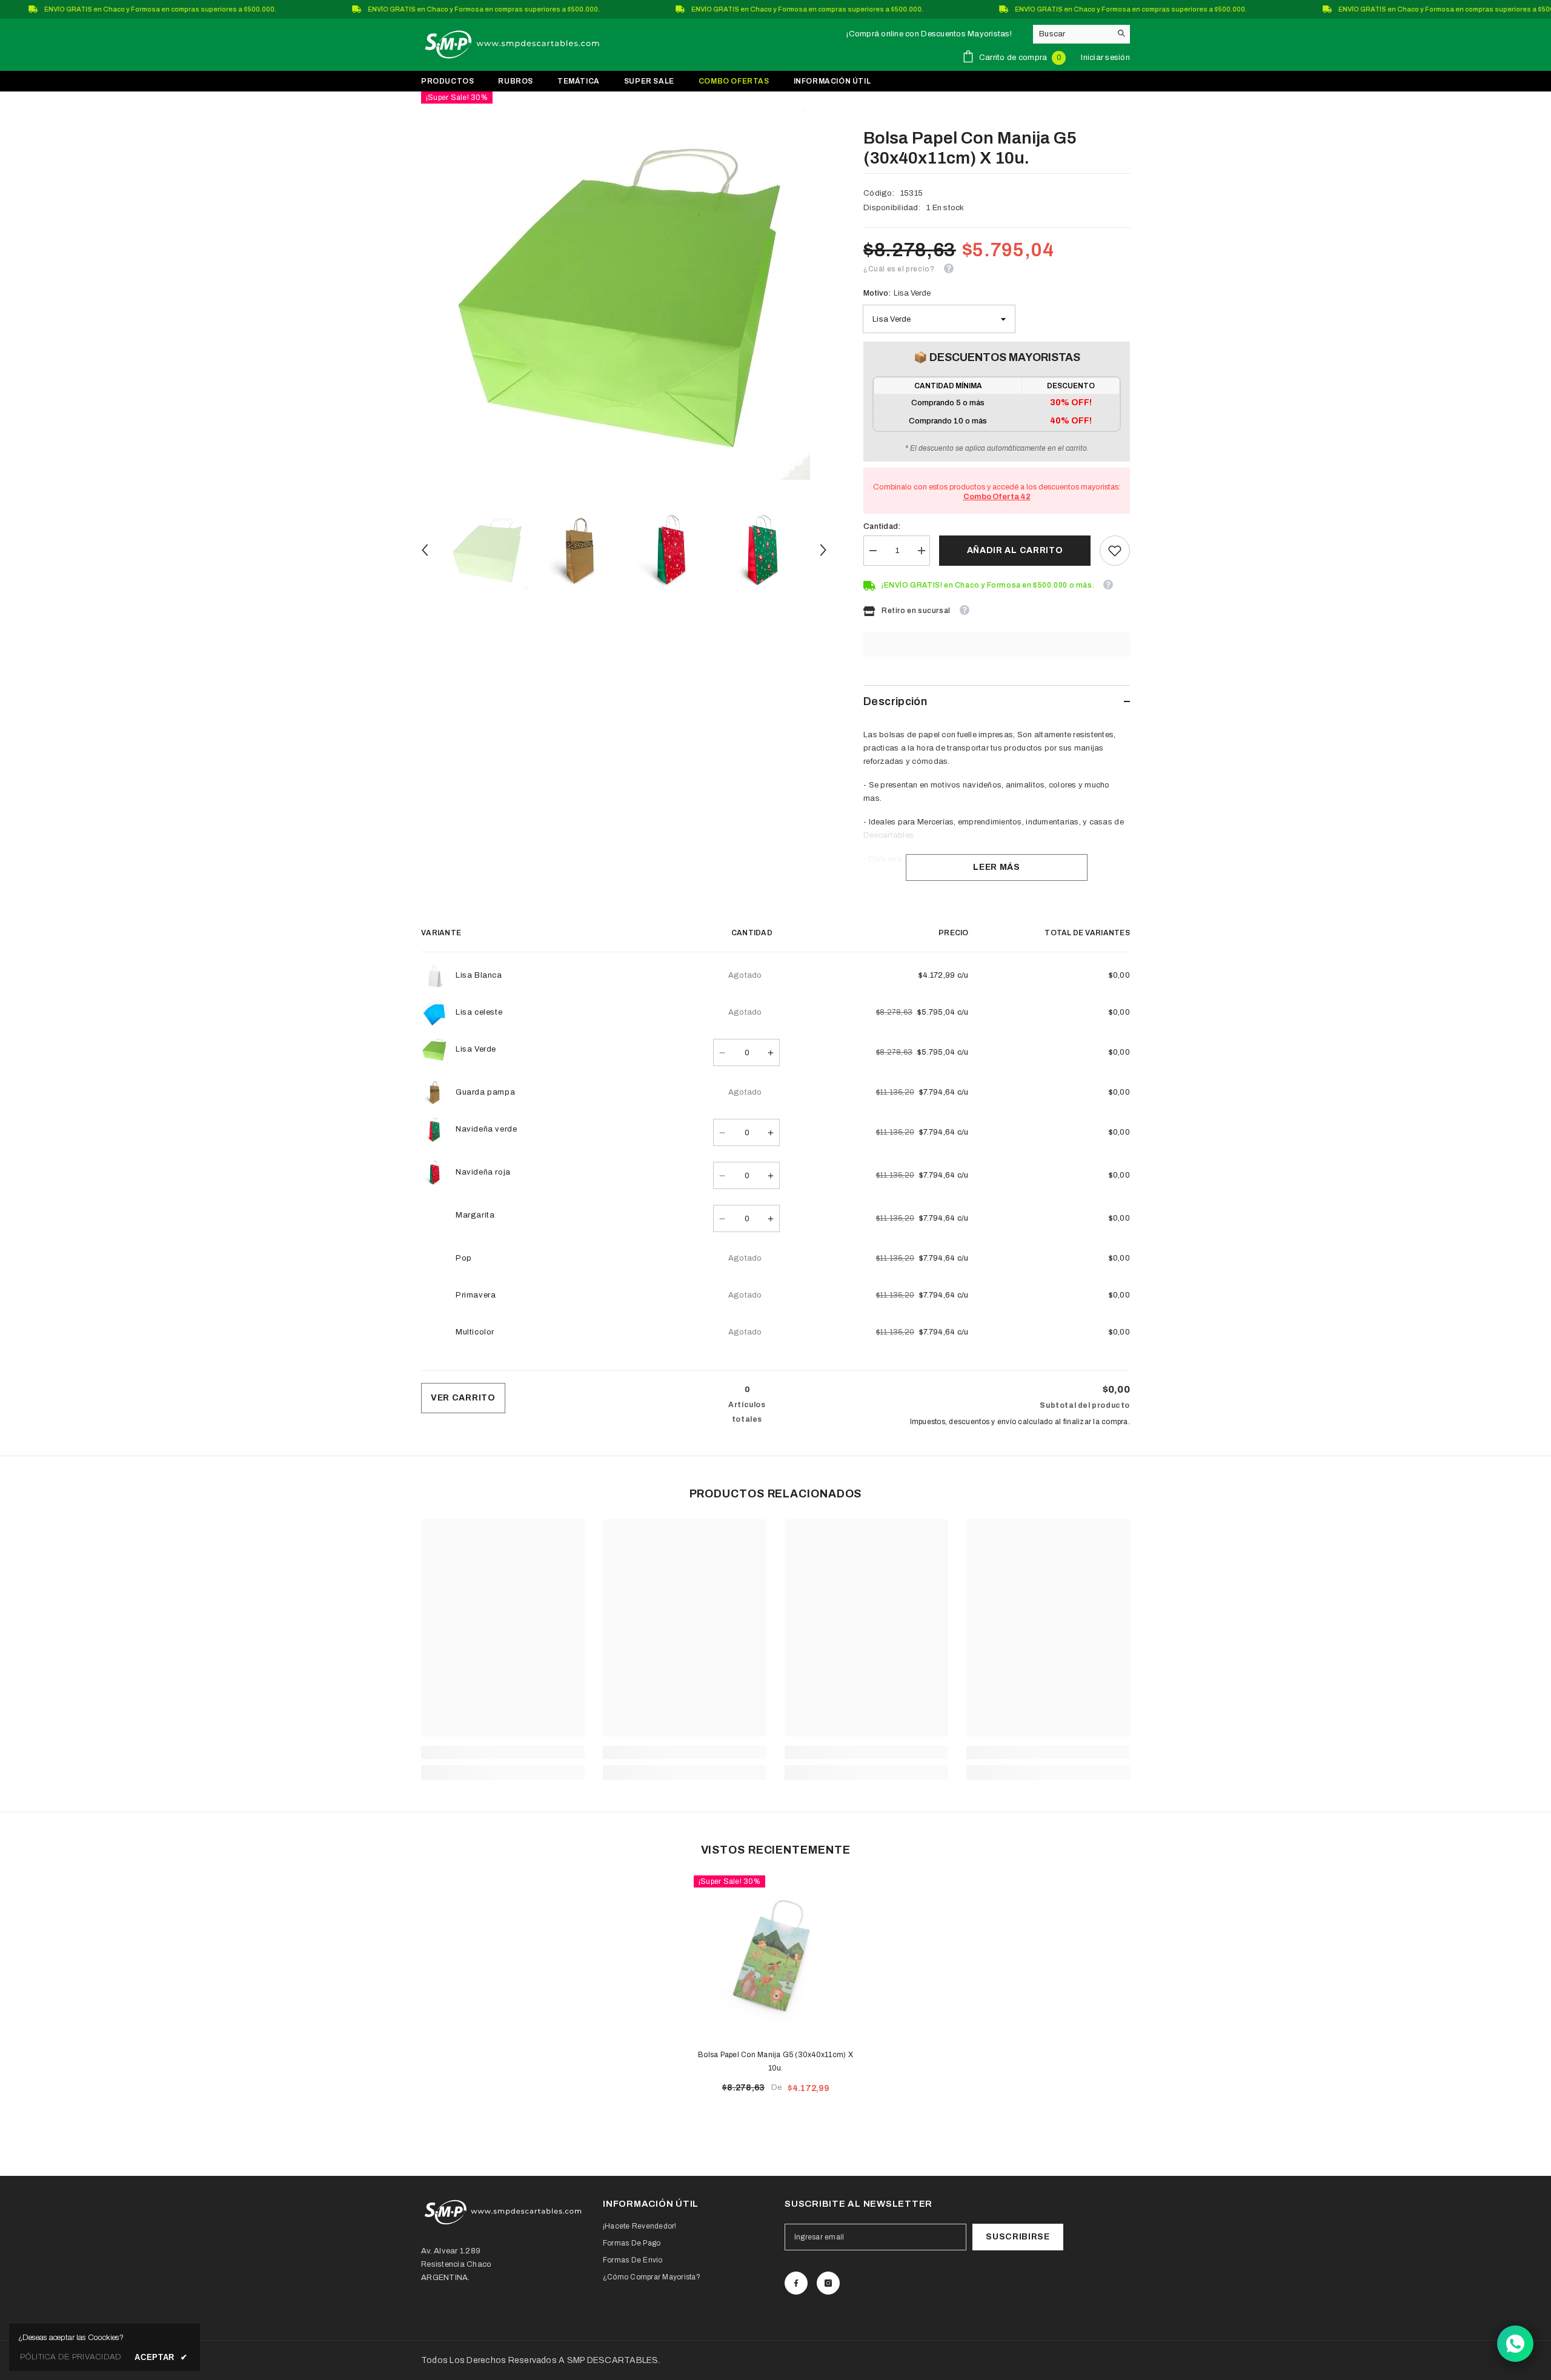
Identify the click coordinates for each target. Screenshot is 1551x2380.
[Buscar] (1081, 34)
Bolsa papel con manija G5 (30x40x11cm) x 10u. (775, 2061)
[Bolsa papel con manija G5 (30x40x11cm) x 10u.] (775, 1957)
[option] (624, 294)
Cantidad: (882, 526)
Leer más (997, 867)
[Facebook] (796, 2283)
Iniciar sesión (1105, 58)
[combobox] (1072, 34)
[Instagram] (828, 2283)
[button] (425, 550)
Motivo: (897, 293)
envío (1007, 1422)
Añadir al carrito (1015, 550)
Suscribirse (1018, 2237)
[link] (1115, 551)
